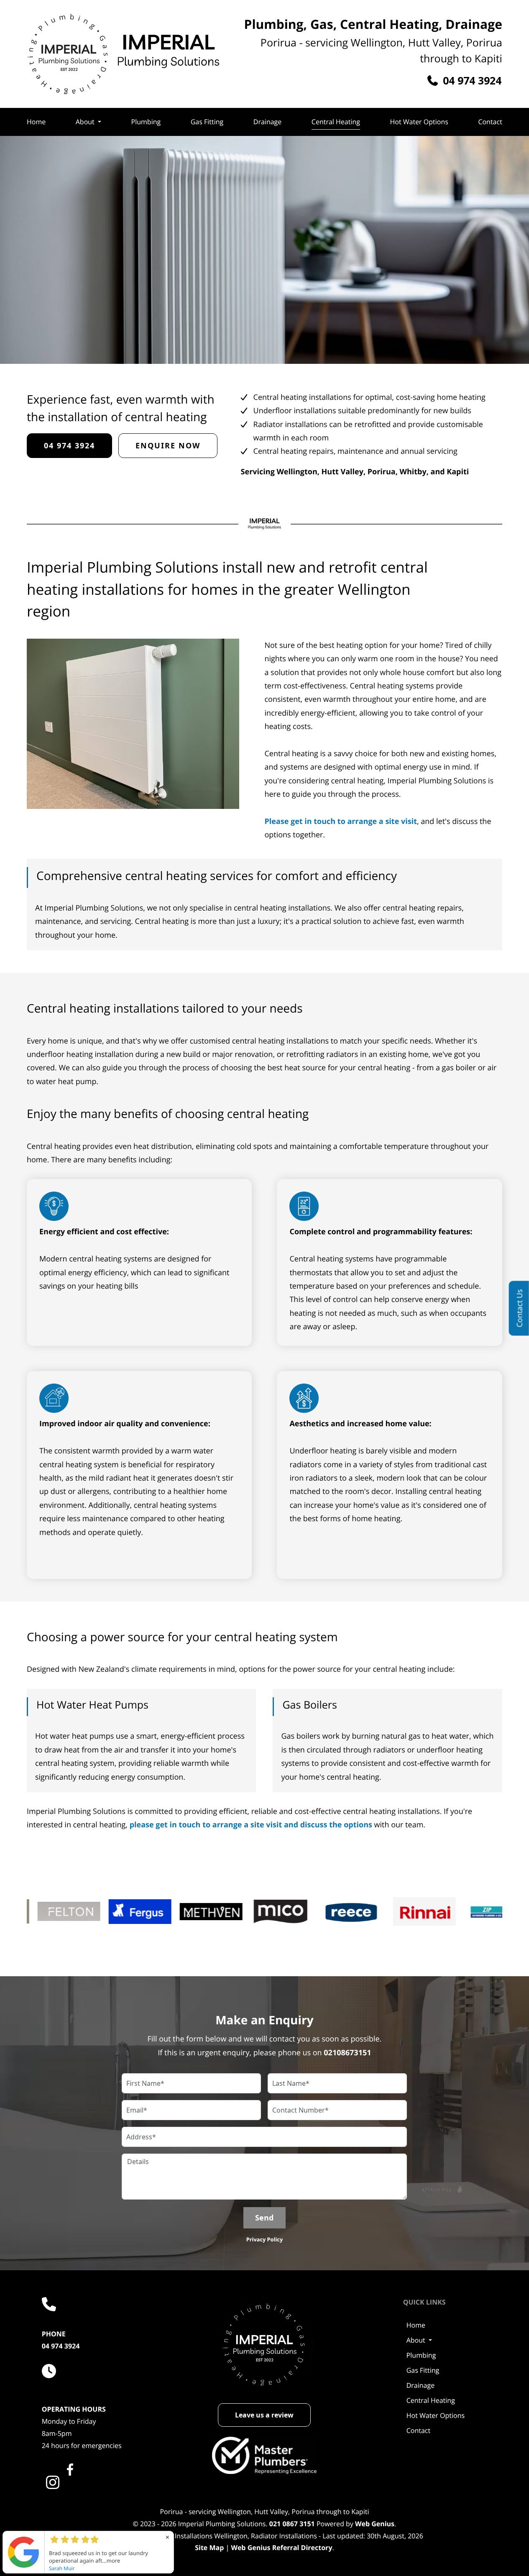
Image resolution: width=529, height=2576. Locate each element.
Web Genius (375, 2524)
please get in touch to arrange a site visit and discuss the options (251, 1825)
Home (36, 122)
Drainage (267, 122)
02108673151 (347, 2053)
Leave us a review (264, 2415)
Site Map (209, 2548)
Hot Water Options (419, 122)
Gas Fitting (207, 122)
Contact (490, 122)
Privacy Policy (265, 2239)
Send (264, 2218)
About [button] (85, 122)
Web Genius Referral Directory (281, 2548)
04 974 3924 (61, 2346)
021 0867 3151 (292, 2524)
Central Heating (336, 122)
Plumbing (146, 122)
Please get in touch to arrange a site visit (341, 821)
